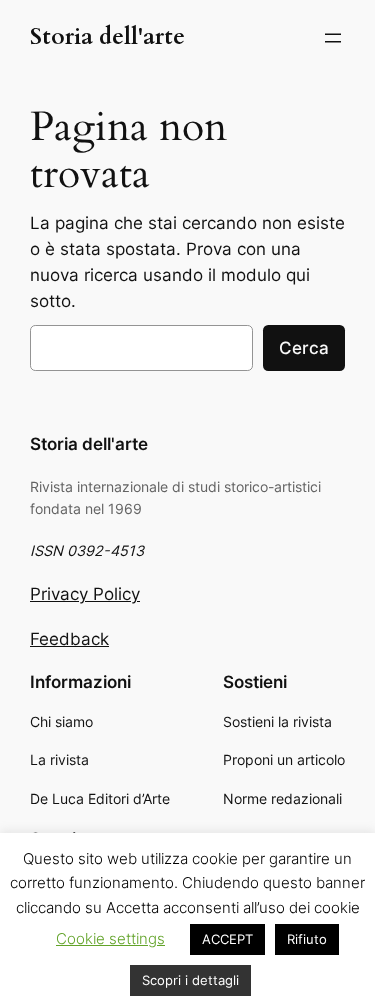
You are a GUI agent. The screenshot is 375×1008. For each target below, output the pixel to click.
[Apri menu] (333, 38)
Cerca (304, 348)
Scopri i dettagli (190, 980)
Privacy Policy (85, 594)
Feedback (69, 639)
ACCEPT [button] (227, 939)
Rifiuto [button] (307, 939)
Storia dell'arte (107, 37)
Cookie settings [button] (110, 938)
